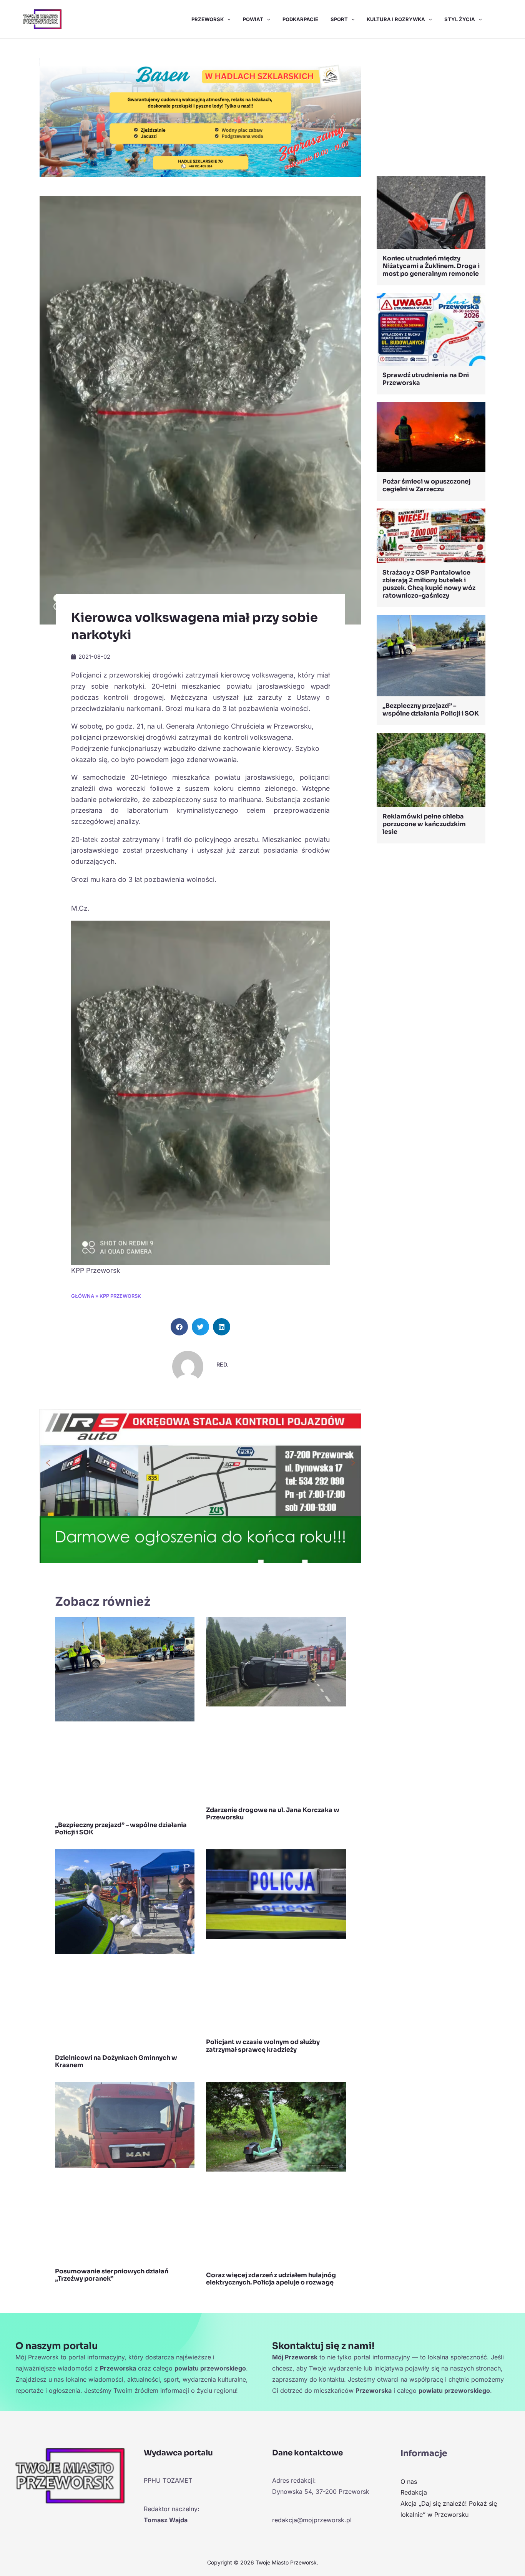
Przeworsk (208, 19)
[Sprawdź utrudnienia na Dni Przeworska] (431, 329)
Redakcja (414, 2492)
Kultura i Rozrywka (396, 19)
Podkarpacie (300, 19)
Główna (83, 1296)
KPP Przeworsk (120, 1296)
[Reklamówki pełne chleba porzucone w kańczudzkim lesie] (431, 769)
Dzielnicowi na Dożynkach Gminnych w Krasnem (116, 2061)
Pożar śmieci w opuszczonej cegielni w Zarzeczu (426, 485)
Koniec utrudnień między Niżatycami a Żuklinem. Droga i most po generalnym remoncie (431, 266)
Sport (339, 19)
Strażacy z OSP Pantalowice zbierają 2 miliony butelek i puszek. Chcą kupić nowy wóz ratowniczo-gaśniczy (429, 584)
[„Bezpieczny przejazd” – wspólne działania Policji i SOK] (431, 655)
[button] (227, 19)
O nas (409, 2482)
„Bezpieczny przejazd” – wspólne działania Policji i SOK (121, 1829)
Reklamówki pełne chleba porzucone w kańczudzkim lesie (424, 824)
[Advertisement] (431, 109)
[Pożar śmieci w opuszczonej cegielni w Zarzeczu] (431, 436)
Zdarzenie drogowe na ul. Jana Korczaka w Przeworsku (273, 1814)
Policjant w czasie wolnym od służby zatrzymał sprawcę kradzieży (263, 2046)
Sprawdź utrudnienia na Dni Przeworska (426, 379)
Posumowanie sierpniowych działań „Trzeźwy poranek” (112, 2275)
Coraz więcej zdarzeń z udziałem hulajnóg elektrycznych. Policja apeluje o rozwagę (271, 2279)
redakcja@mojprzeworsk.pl (312, 2520)
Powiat (253, 19)
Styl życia (460, 19)
